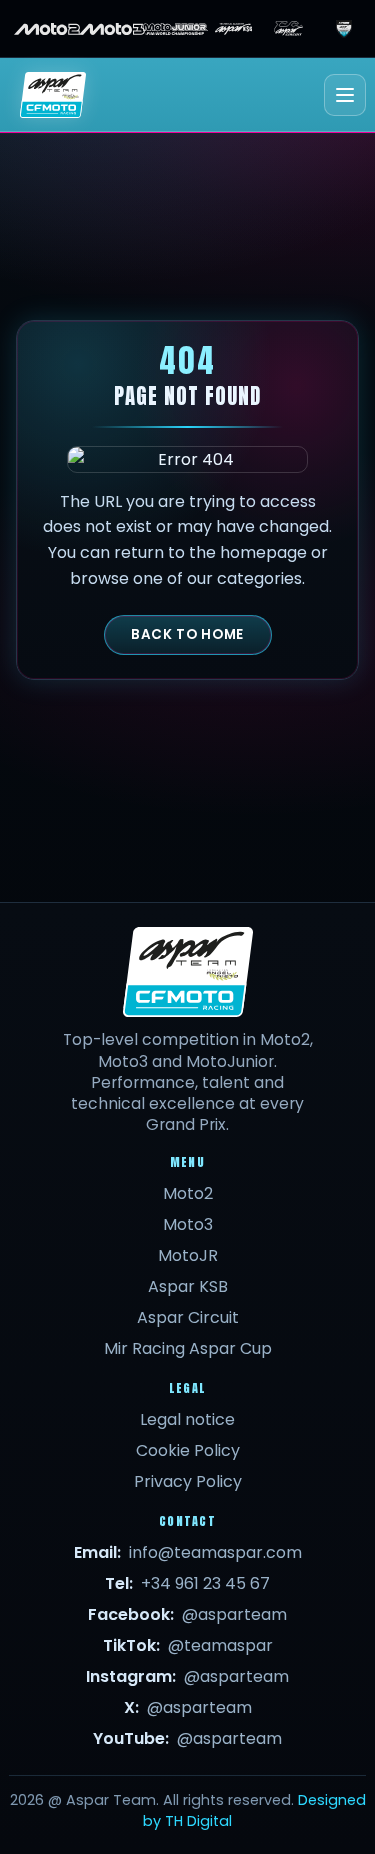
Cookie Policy (188, 1450)
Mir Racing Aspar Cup (188, 1348)
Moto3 (188, 1224)
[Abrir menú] (345, 95)
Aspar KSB (188, 1286)
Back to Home (187, 634)
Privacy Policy (188, 1481)
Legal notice (187, 1419)
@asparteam (234, 1614)
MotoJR (188, 1255)
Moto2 (188, 1193)
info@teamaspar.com (215, 1552)
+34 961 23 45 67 (205, 1583)
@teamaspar (220, 1645)
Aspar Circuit (188, 1317)
